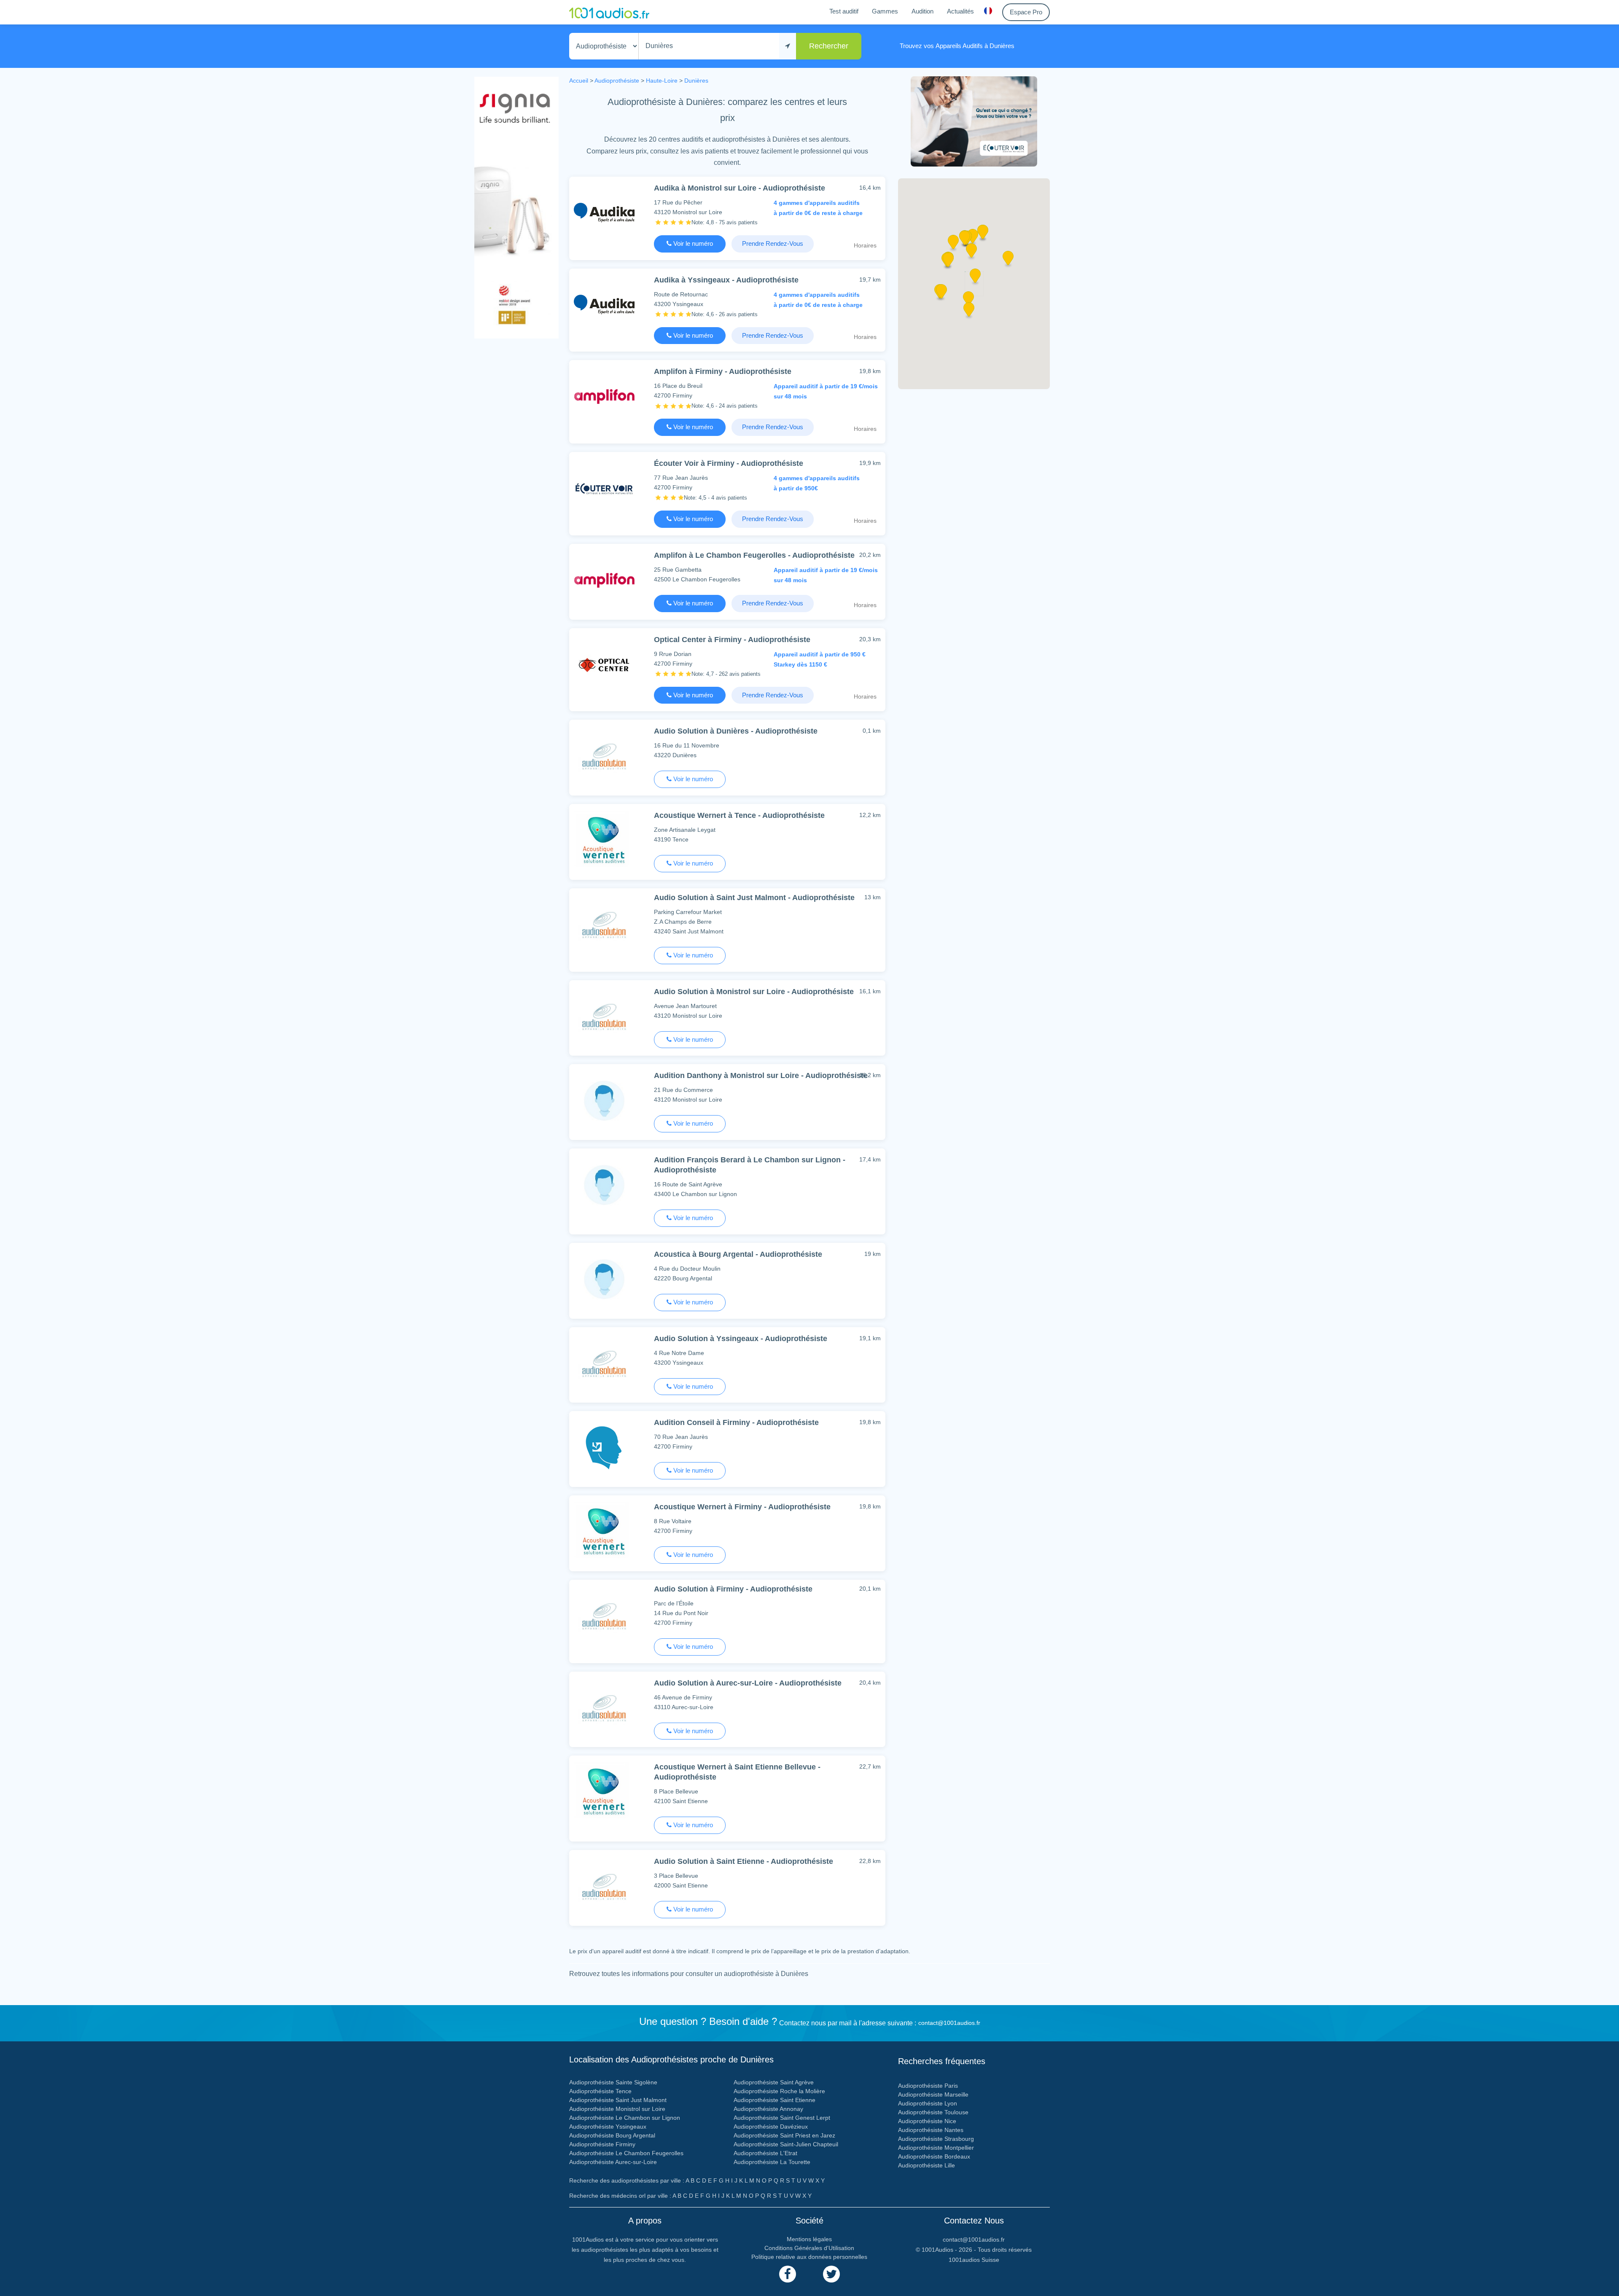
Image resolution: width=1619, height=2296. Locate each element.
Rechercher (829, 46)
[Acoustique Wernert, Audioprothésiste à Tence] (604, 840)
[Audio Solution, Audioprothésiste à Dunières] (604, 756)
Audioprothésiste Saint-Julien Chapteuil (786, 2144)
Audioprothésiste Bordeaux (934, 2156)
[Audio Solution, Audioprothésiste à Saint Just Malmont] (604, 924)
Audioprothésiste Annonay (768, 2109)
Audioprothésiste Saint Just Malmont (618, 2100)
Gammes (885, 11)
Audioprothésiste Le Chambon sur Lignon (625, 2118)
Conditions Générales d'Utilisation (809, 2248)
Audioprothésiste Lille (926, 2165)
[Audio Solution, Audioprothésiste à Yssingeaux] (604, 1363)
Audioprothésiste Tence (600, 2091)
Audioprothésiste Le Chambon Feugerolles (626, 2153)
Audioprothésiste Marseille (933, 2094)
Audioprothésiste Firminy (602, 2144)
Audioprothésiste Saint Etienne (775, 2100)
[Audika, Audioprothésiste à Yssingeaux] (604, 305)
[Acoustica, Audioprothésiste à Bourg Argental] (604, 1279)
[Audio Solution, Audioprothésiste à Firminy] (604, 1616)
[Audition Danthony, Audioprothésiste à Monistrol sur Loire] (604, 1100)
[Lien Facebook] (788, 2274)
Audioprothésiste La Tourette (772, 2162)
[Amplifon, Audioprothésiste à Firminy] (604, 396)
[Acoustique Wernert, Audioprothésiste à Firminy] (604, 1531)
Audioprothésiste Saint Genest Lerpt (782, 2118)
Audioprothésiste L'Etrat (765, 2153)
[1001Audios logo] (609, 12)
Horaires (865, 245)
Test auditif (844, 11)
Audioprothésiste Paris (928, 2086)
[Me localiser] (788, 46)
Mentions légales (809, 2239)
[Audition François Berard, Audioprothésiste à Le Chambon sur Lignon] (604, 1184)
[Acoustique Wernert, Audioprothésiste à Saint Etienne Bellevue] (604, 1792)
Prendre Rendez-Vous (773, 243)
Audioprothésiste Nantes (931, 2130)
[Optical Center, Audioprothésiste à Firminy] (604, 664)
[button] (975, 279)
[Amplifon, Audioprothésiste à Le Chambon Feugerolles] (604, 580)
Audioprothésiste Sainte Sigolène (613, 2082)
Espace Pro (1026, 12)
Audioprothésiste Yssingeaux (608, 2127)
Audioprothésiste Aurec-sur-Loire (613, 2162)
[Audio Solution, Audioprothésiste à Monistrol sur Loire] (604, 1016)
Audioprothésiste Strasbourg (936, 2139)
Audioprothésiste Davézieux (771, 2127)
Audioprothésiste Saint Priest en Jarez (784, 2135)
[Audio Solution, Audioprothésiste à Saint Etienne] (604, 1886)
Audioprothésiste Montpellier (936, 2148)
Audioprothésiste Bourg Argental (612, 2135)
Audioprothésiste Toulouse (933, 2112)
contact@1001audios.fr (949, 2023)
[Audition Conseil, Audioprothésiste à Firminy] (604, 1447)
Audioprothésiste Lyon (928, 2103)
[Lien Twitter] (831, 2274)
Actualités (960, 11)
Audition (922, 11)
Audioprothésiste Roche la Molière (779, 2091)
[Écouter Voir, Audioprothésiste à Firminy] (604, 488)
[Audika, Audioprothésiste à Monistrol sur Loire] (604, 213)
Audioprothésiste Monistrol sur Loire (617, 2109)
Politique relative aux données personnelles (809, 2257)
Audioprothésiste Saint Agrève (774, 2082)
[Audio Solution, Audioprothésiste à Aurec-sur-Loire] (604, 1708)
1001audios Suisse (974, 2260)
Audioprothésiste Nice (927, 2121)
